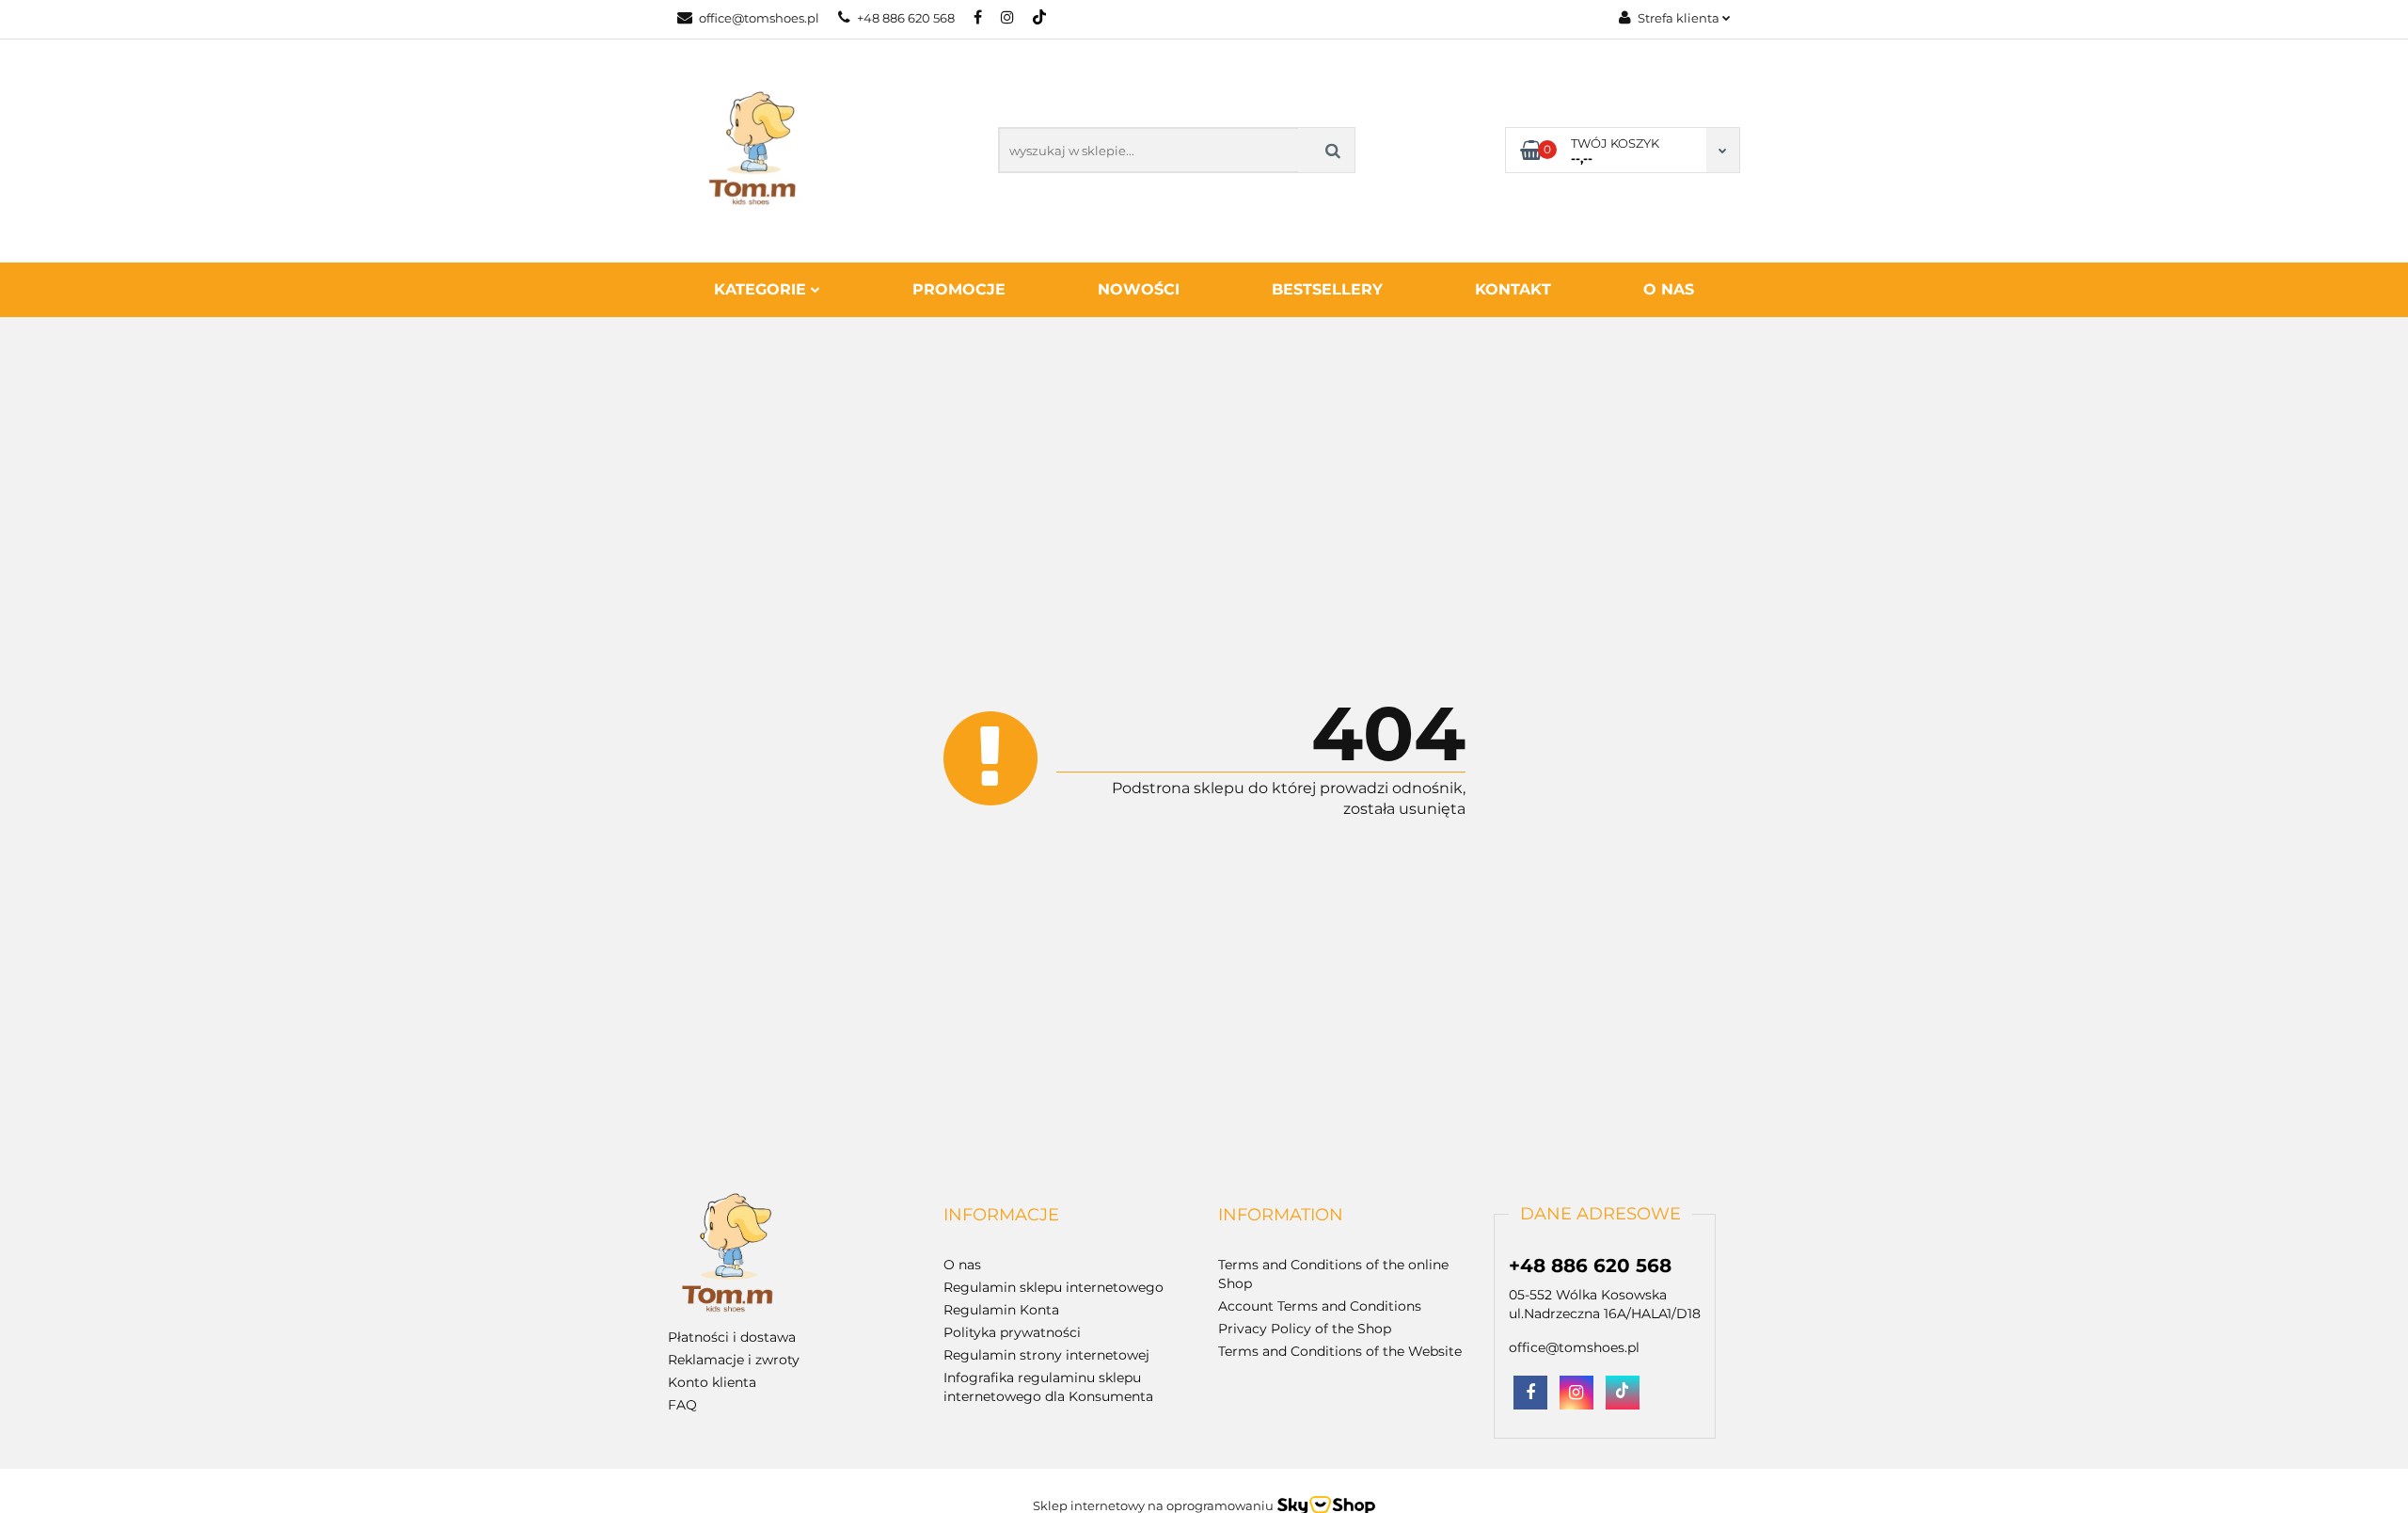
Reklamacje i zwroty (734, 1360)
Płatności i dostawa (732, 1337)
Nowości (1139, 289)
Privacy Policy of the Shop (1305, 1329)
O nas (1669, 289)
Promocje (959, 289)
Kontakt (1513, 289)
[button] (1001, 1216)
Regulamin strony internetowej (1046, 1355)
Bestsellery (1327, 289)
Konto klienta (712, 1382)
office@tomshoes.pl (759, 18)
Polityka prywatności (1012, 1332)
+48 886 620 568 (906, 18)
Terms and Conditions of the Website (1340, 1351)
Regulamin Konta (1001, 1310)
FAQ (682, 1405)
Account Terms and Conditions (1320, 1306)
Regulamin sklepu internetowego (1053, 1287)
